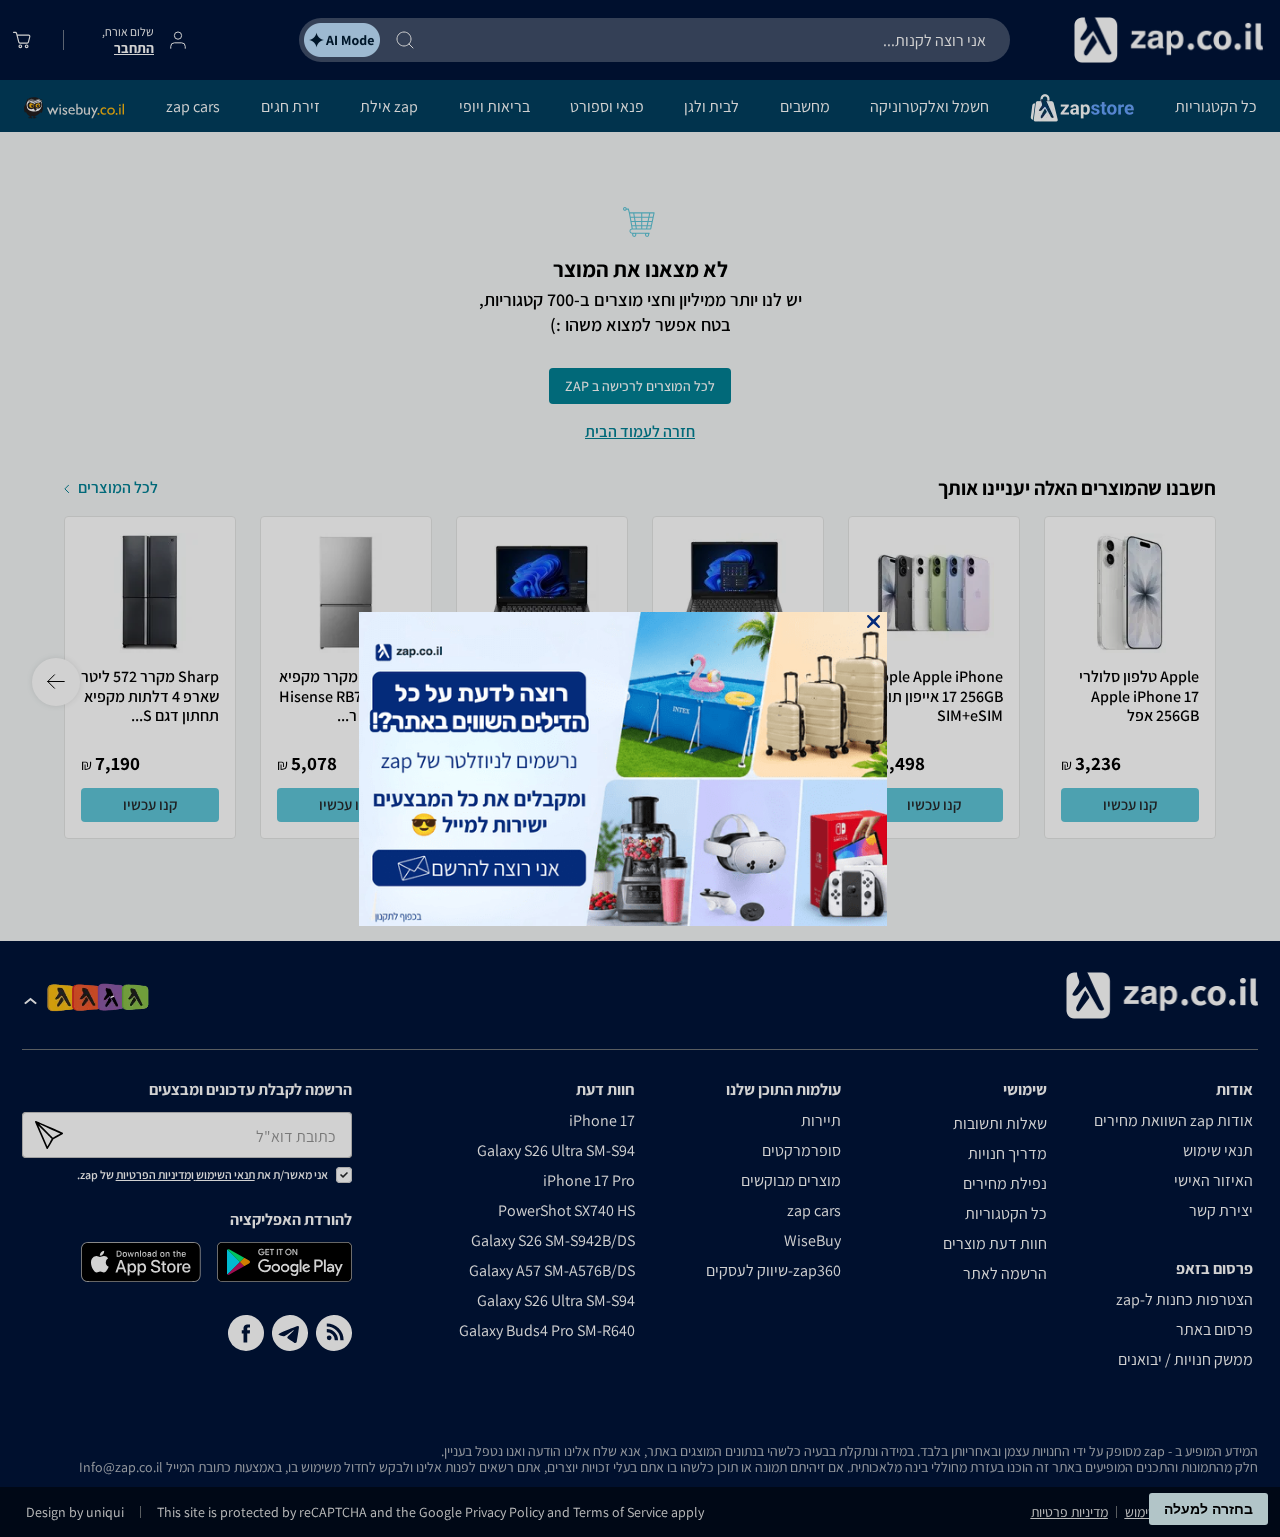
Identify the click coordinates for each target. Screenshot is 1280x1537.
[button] (873, 621)
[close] (873, 621)
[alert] (640, 769)
